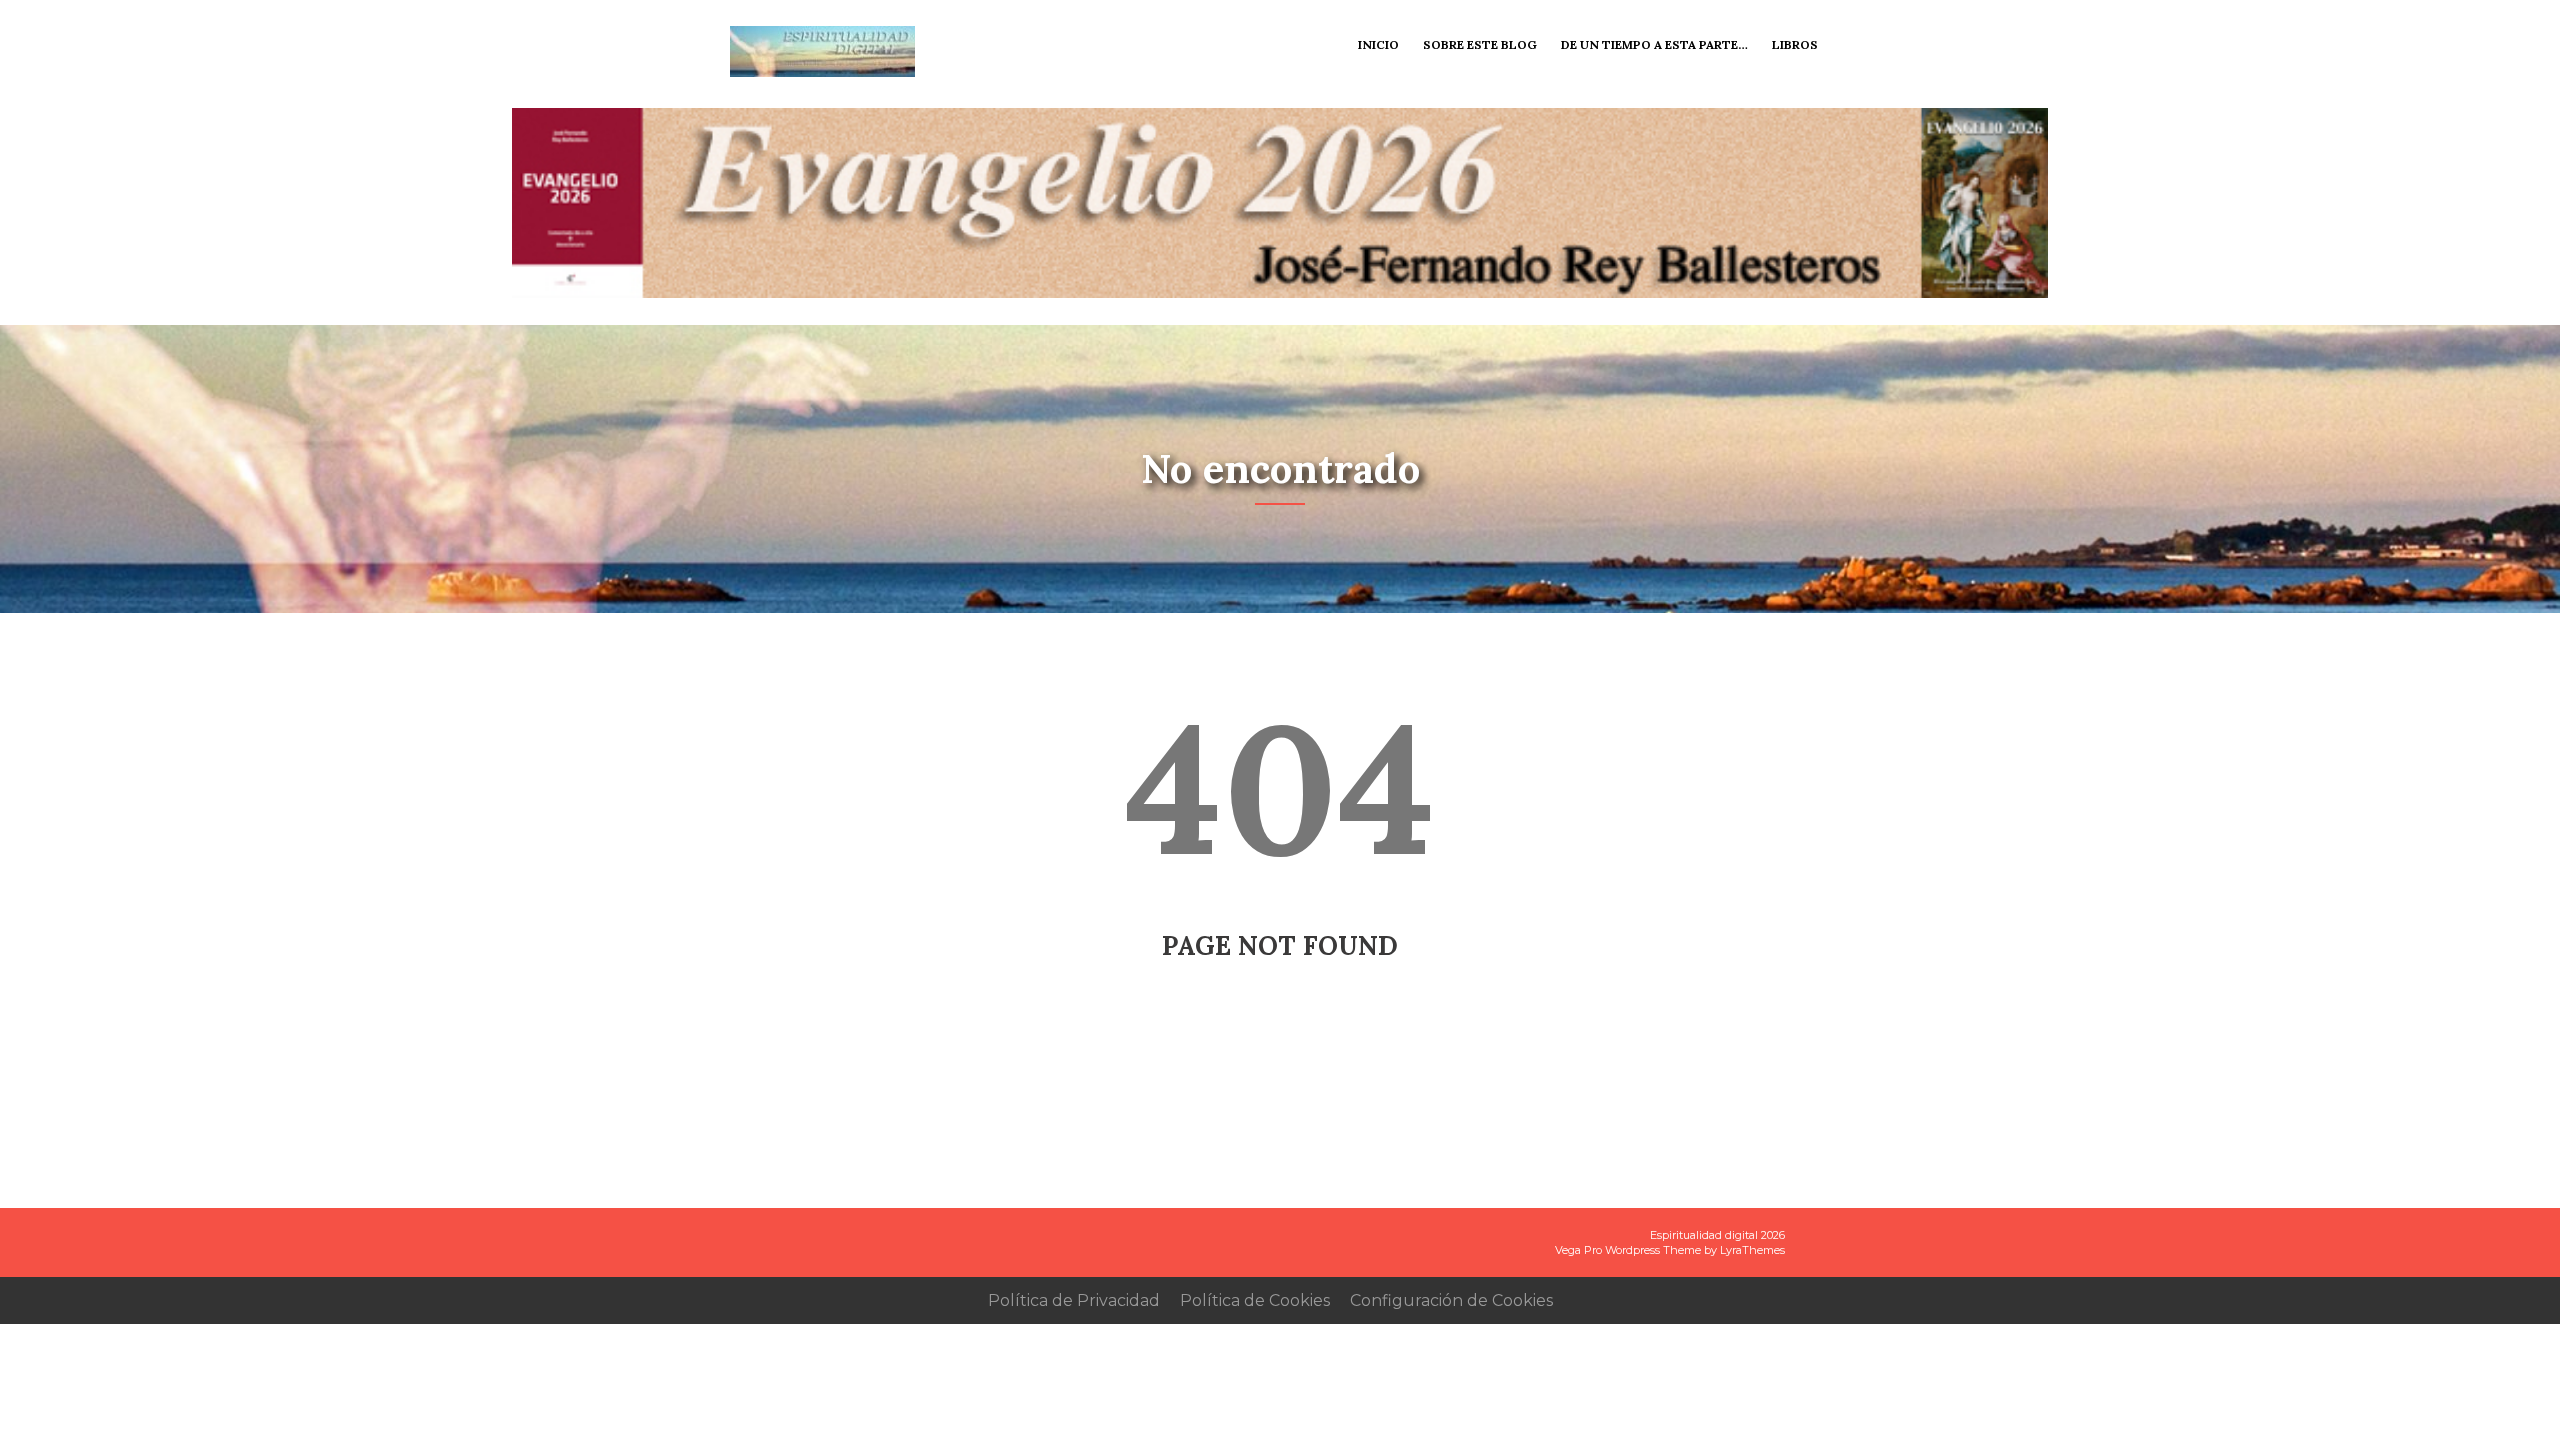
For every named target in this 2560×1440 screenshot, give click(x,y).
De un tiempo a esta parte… (1654, 44)
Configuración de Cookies (1451, 1300)
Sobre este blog (1480, 44)
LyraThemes (1752, 1250)
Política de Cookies (1255, 1300)
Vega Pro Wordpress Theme (1628, 1250)
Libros (1795, 44)
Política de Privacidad (1074, 1300)
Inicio (1378, 44)
